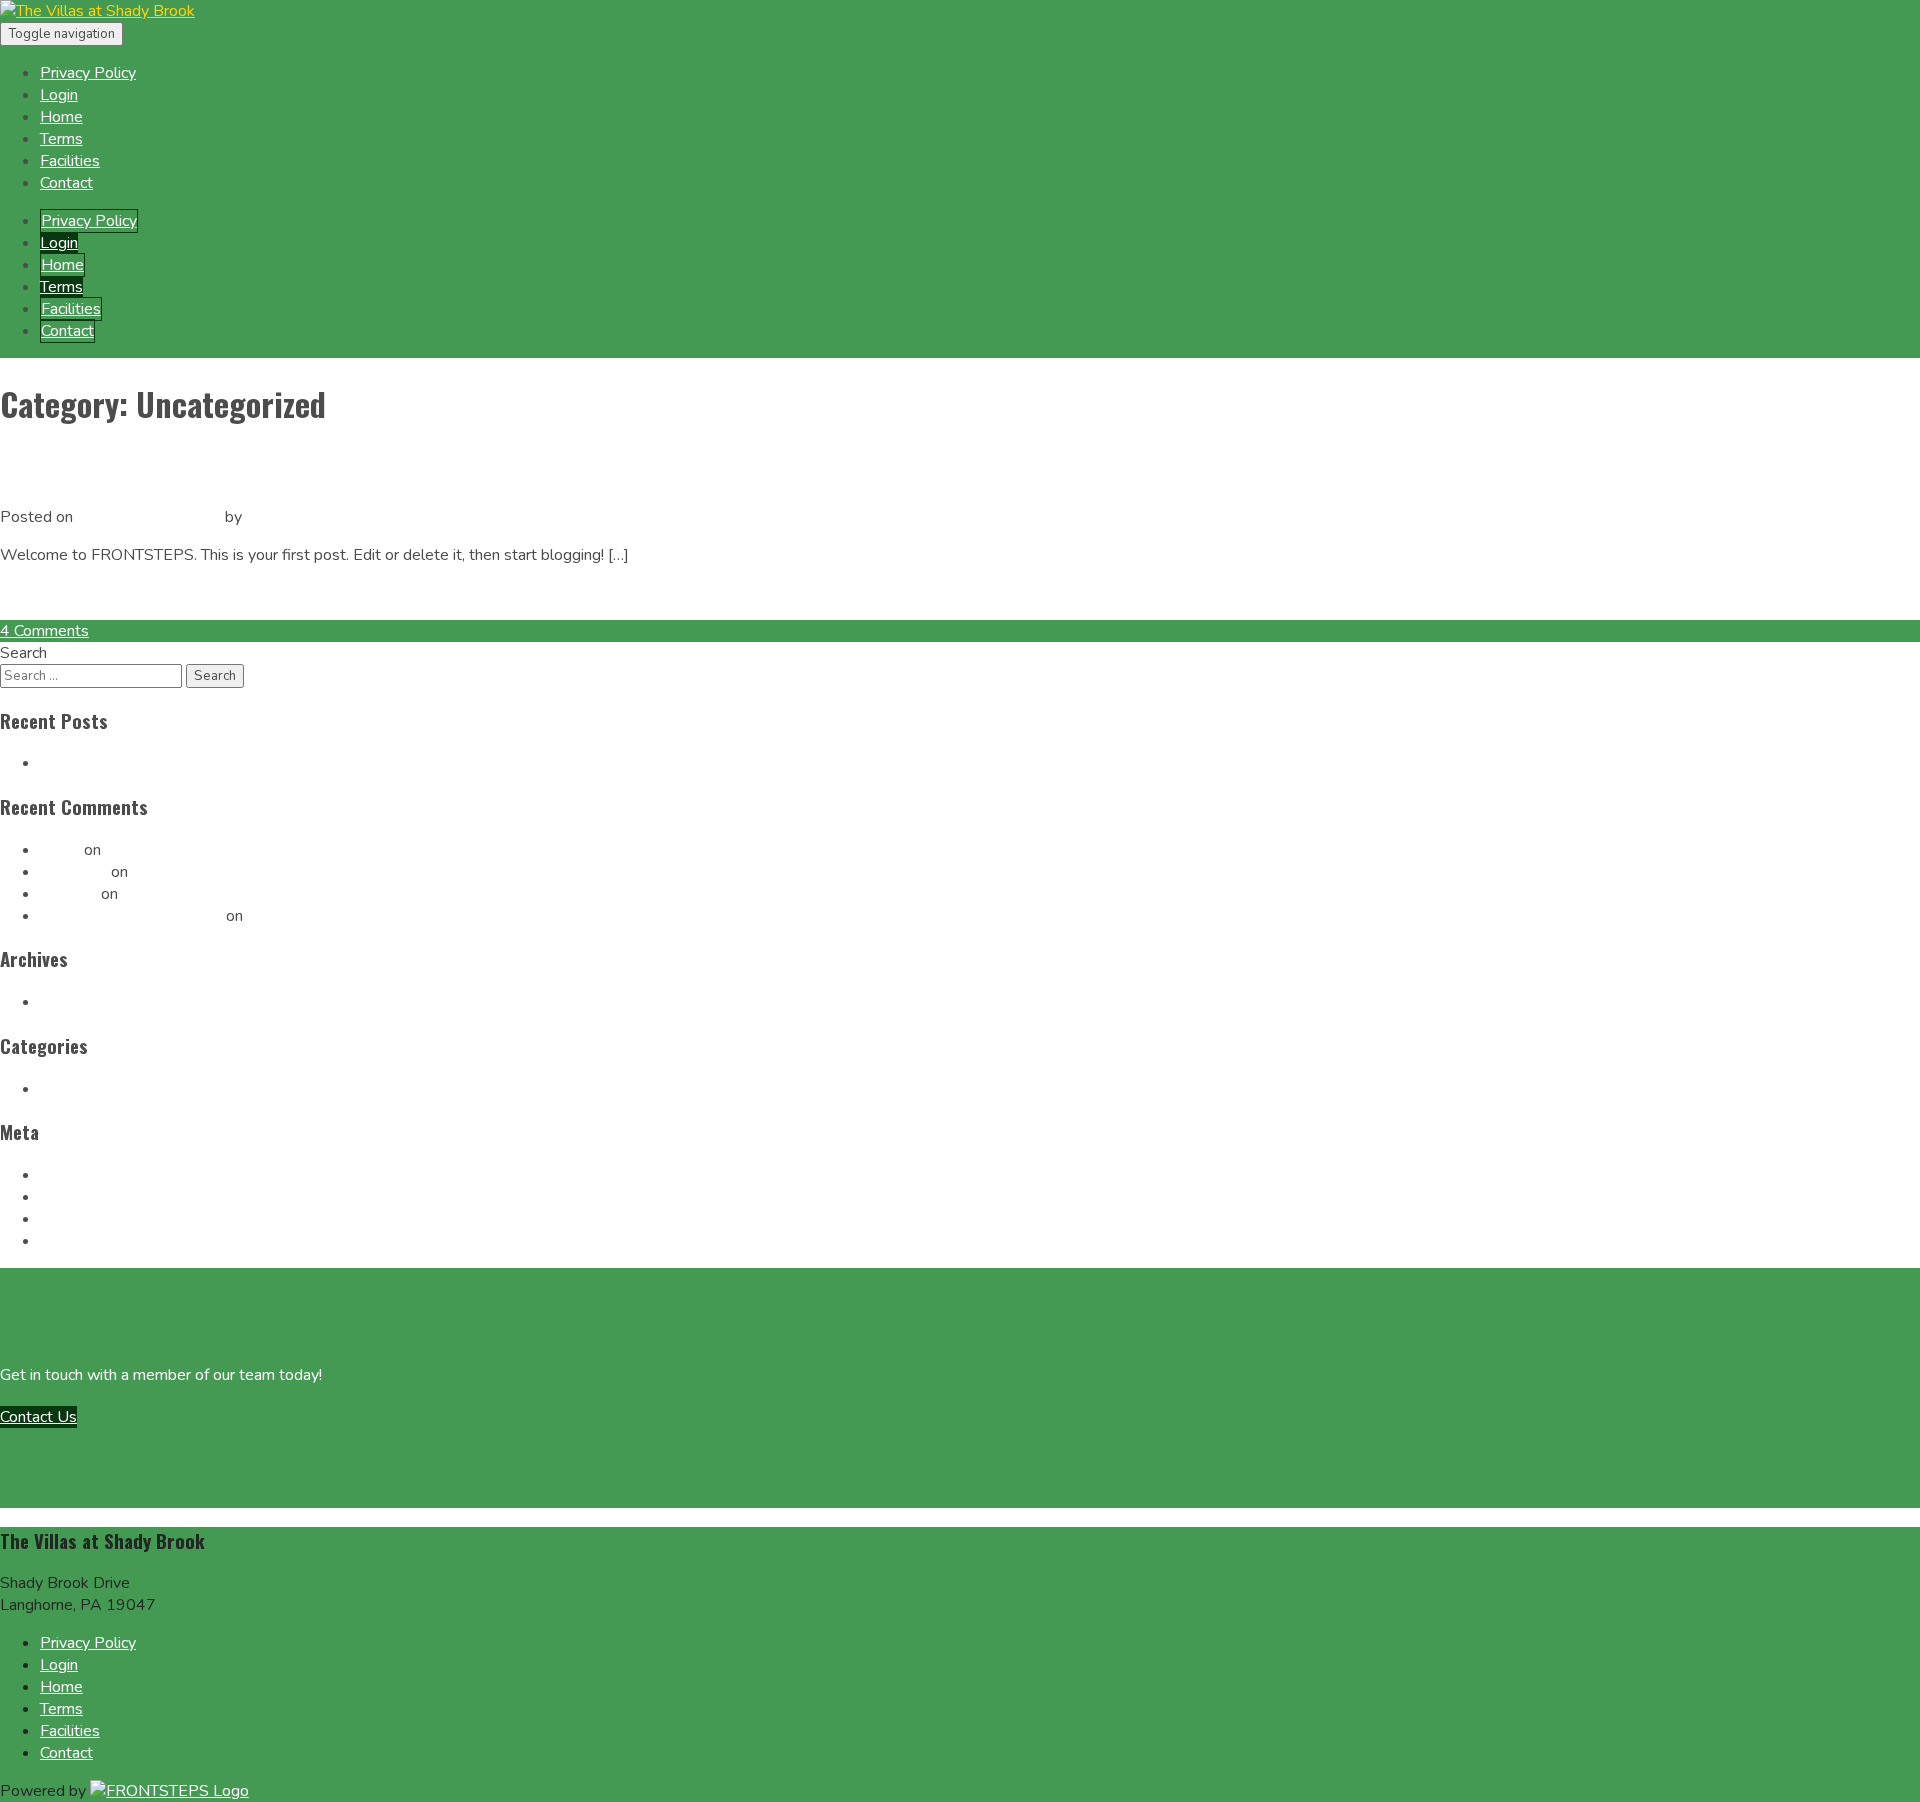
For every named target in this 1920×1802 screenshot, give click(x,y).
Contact (66, 183)
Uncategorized (90, 1089)
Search (23, 653)
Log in (61, 1175)
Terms (61, 139)
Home (61, 117)
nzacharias (281, 517)
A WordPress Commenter (131, 916)
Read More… (44, 593)
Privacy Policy (88, 73)
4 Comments (44, 631)
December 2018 (98, 1002)
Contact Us (38, 1417)
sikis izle (68, 894)
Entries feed (82, 1197)
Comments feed (95, 1219)
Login (59, 95)
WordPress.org (93, 1241)
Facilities (70, 161)
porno (60, 850)
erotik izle (73, 872)
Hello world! (72, 470)
